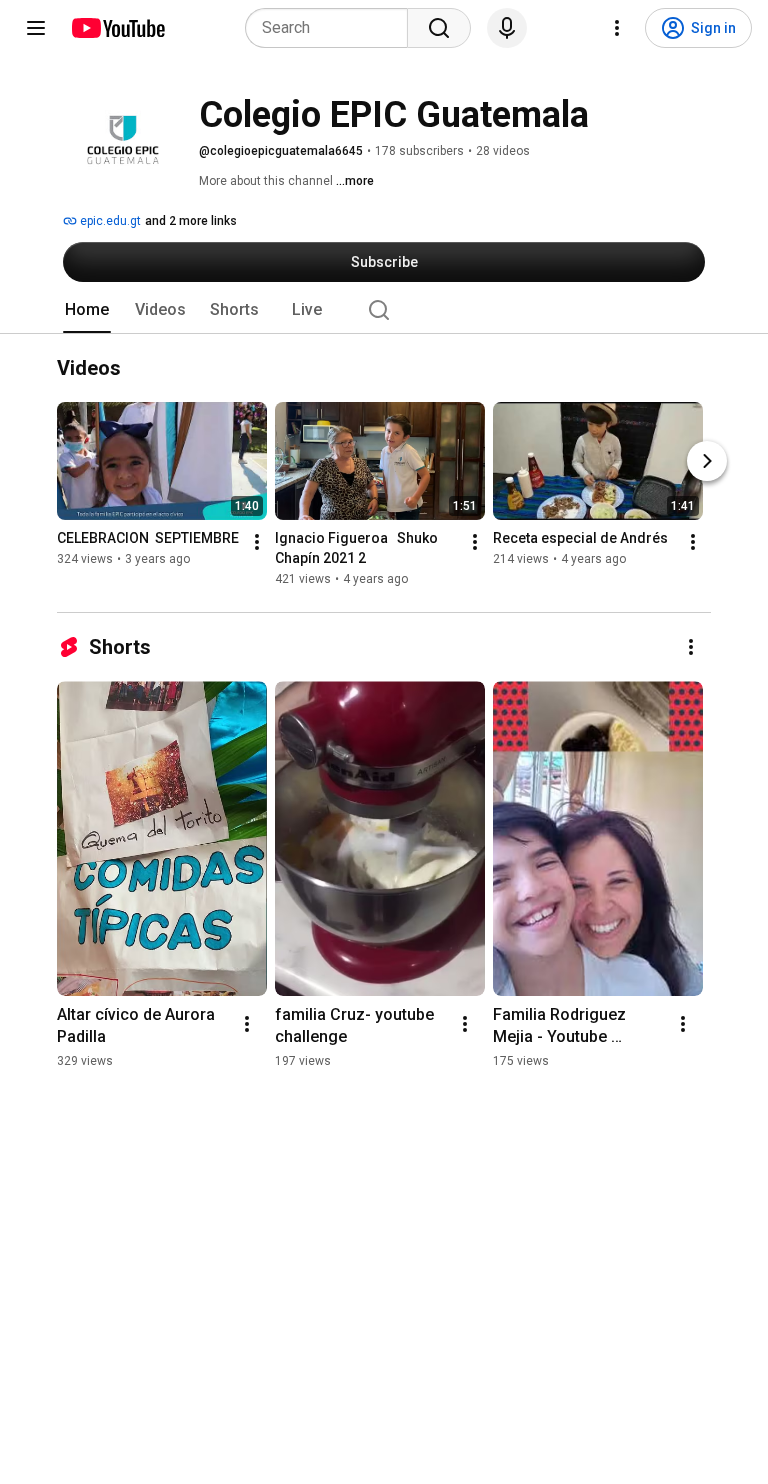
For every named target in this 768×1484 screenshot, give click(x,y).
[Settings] (617, 28)
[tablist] (384, 310)
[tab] (87, 310)
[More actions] (257, 542)
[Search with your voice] (507, 28)
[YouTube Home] (117, 28)
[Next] (707, 461)
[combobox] (332, 28)
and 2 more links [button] (191, 221)
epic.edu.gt (109, 221)
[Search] (439, 28)
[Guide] (36, 28)
